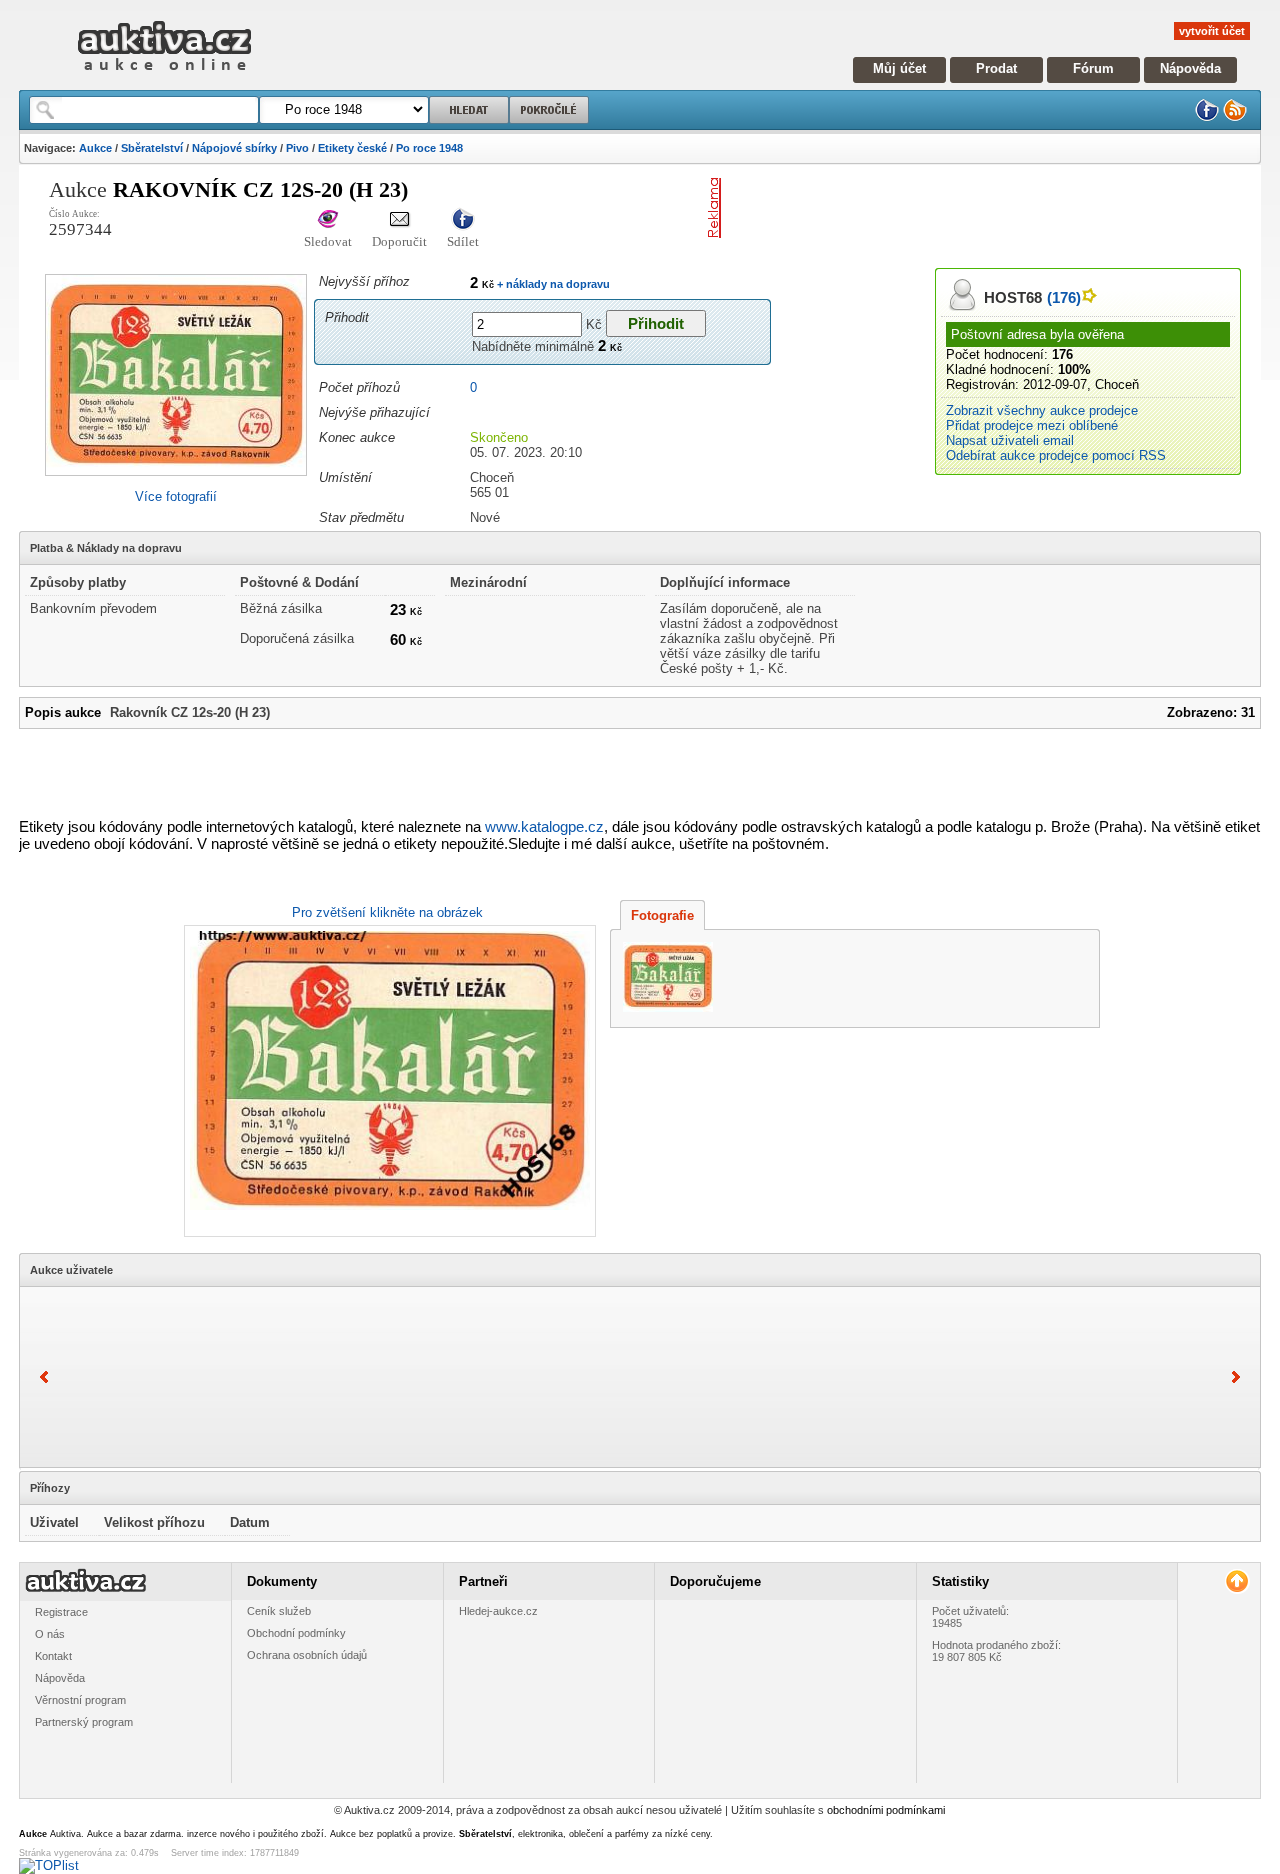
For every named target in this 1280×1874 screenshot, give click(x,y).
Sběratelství (152, 148)
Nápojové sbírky (234, 148)
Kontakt (53, 1656)
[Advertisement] (963, 208)
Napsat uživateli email (1010, 440)
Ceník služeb (279, 1611)
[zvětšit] (387, 1081)
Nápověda (1190, 68)
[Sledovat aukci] (328, 220)
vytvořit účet (1212, 31)
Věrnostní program (80, 1700)
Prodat (996, 68)
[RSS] (1235, 117)
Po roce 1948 (429, 148)
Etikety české (352, 148)
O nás (50, 1634)
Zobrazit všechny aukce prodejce (1042, 410)
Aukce (95, 148)
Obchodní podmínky (296, 1633)
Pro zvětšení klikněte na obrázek (387, 912)
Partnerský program (84, 1722)
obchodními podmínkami (886, 1810)
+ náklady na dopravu (552, 284)
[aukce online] (164, 75)
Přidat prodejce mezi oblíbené (1032, 425)
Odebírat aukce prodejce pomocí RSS (1056, 455)
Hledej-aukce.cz (498, 1611)
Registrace (61, 1612)
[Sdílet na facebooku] (463, 220)
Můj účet (899, 68)
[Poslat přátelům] (399, 220)
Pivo (297, 148)
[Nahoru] (1236, 1581)
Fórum (1093, 68)
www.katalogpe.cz (544, 826)
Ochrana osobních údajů (307, 1655)
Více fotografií (176, 496)
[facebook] (1207, 117)
